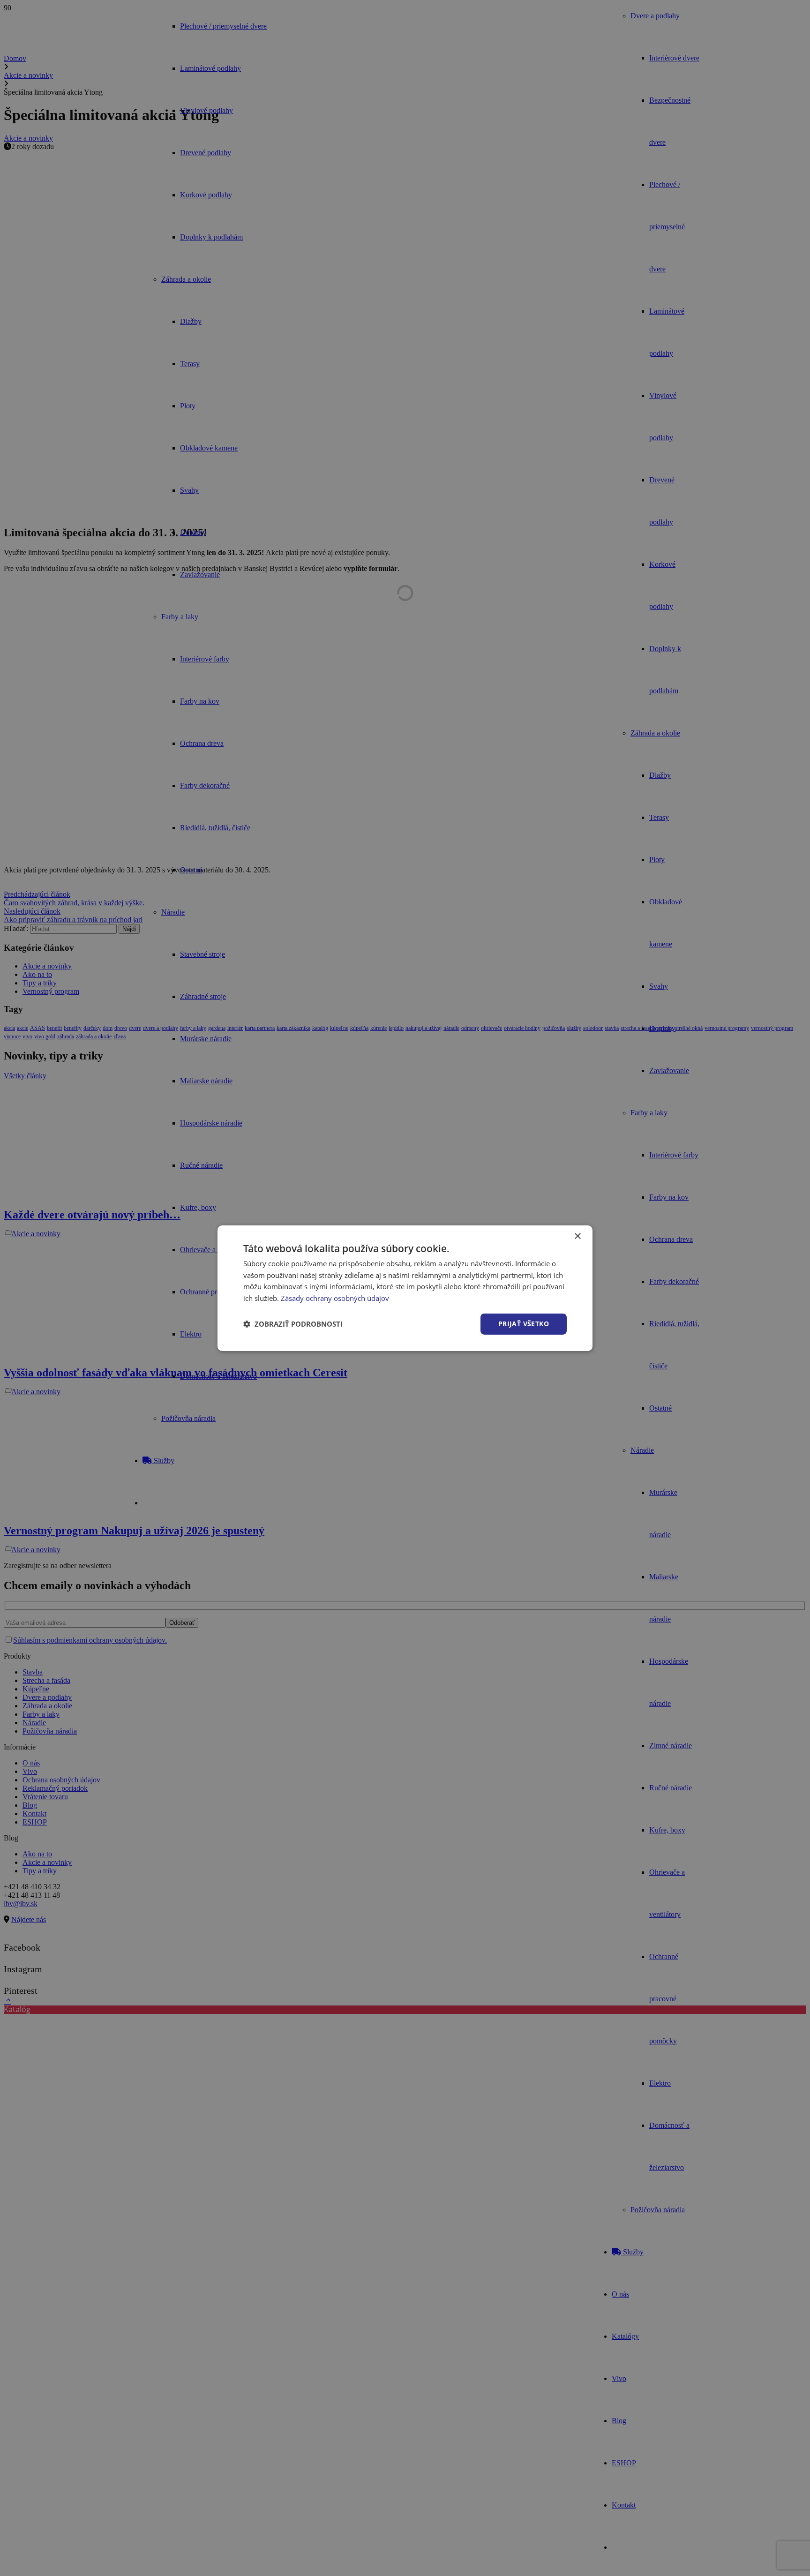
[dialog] (405, 1288)
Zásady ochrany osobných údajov (335, 1298)
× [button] (577, 1236)
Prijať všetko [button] (524, 1324)
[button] (293, 1324)
